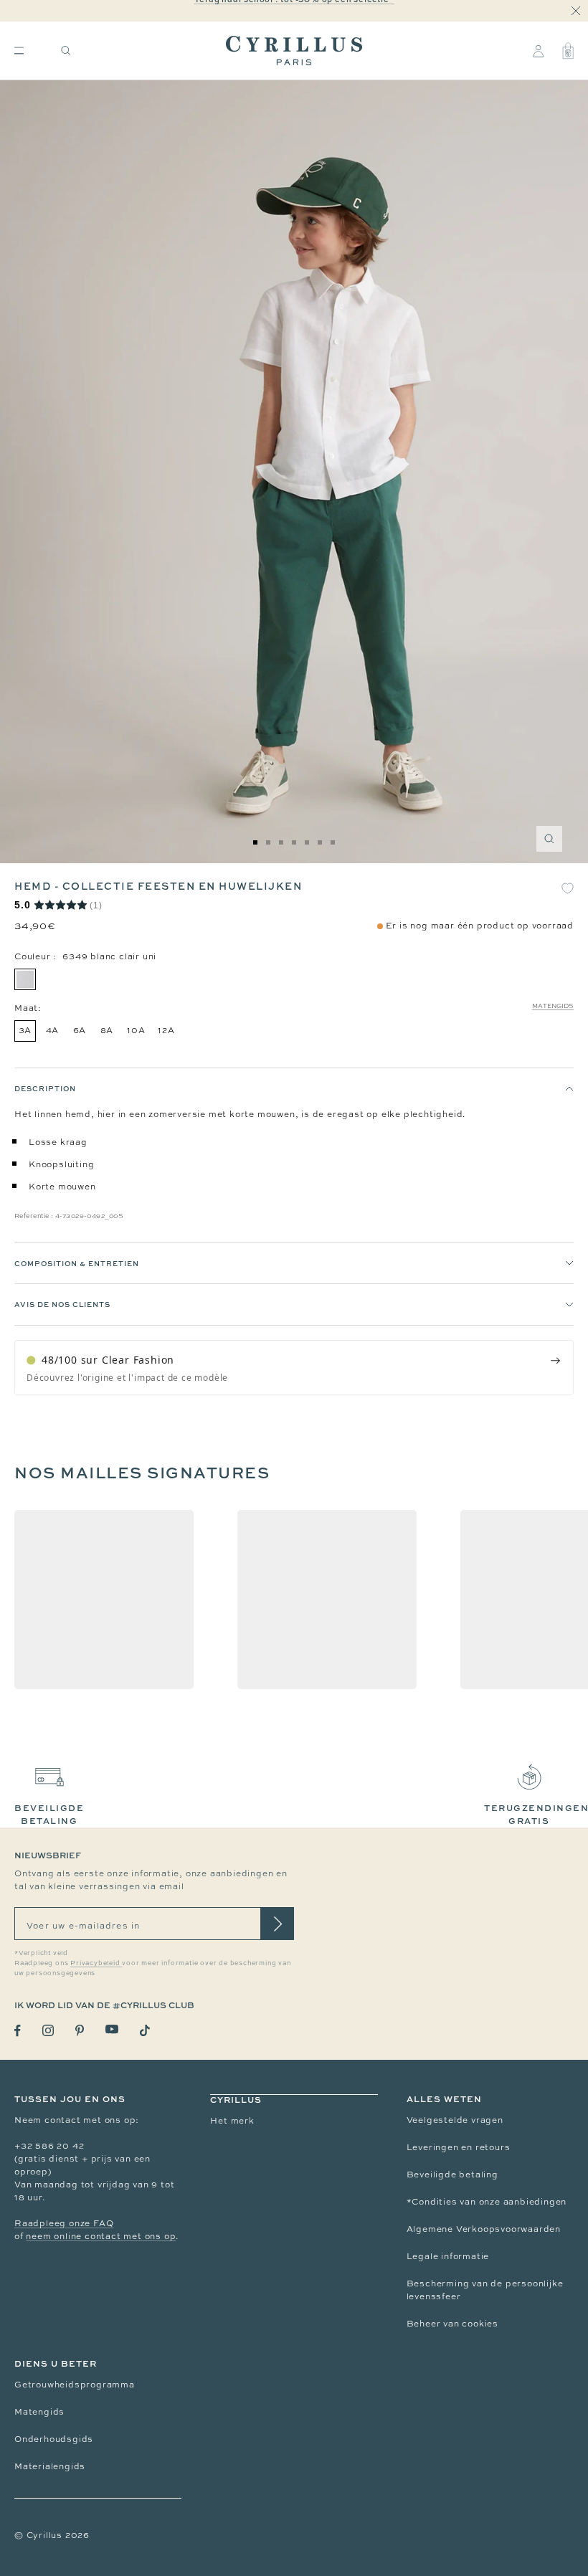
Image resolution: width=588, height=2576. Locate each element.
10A (136, 1030)
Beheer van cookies (452, 2324)
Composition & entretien (77, 1263)
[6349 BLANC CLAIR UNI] (25, 979)
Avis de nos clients (62, 1304)
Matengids (553, 1006)
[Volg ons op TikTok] (145, 2030)
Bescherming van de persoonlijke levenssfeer (485, 2290)
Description (45, 1088)
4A (53, 1030)
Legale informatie (448, 2256)
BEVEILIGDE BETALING (49, 1814)
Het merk (232, 2121)
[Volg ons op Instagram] (48, 2030)
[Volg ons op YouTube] (112, 2029)
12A (166, 1030)
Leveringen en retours (459, 2147)
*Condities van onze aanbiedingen (487, 2202)
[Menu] (19, 51)
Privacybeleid (96, 1963)
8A (107, 1030)
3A (25, 1030)
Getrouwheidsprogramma (75, 2385)
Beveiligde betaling (452, 2175)
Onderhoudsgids (54, 2439)
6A (80, 1030)
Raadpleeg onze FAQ (64, 2223)
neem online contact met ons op (101, 2236)
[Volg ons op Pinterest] (80, 2030)
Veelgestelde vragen (455, 2120)
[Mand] (568, 51)
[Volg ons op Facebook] (18, 2031)
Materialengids (50, 2466)
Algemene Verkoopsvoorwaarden (484, 2229)
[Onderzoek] (66, 51)
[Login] (538, 51)
